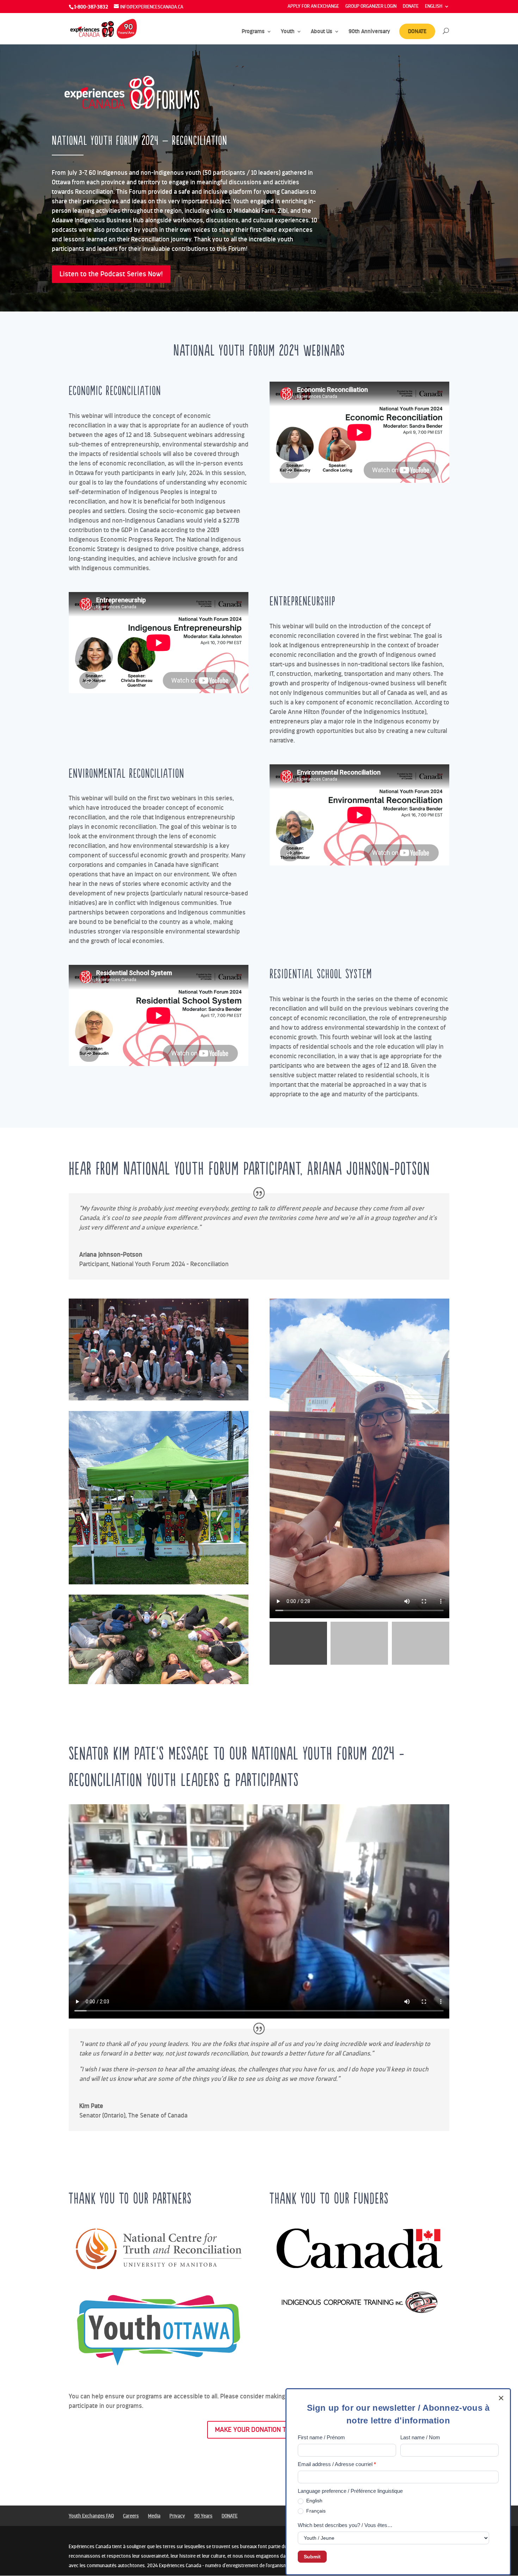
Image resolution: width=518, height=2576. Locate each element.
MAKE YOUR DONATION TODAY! (259, 2430)
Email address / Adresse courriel (337, 2464)
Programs (253, 32)
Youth (288, 32)
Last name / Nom (420, 2437)
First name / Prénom (321, 2437)
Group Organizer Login (371, 7)
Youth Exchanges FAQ (91, 2516)
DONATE (411, 7)
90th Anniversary (369, 32)
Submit (312, 2557)
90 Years (203, 2516)
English (314, 2501)
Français (315, 2511)
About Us (322, 32)
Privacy (177, 2516)
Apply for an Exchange (313, 7)
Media (154, 2516)
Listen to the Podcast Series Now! (111, 274)
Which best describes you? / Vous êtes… (345, 2525)
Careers (131, 2516)
